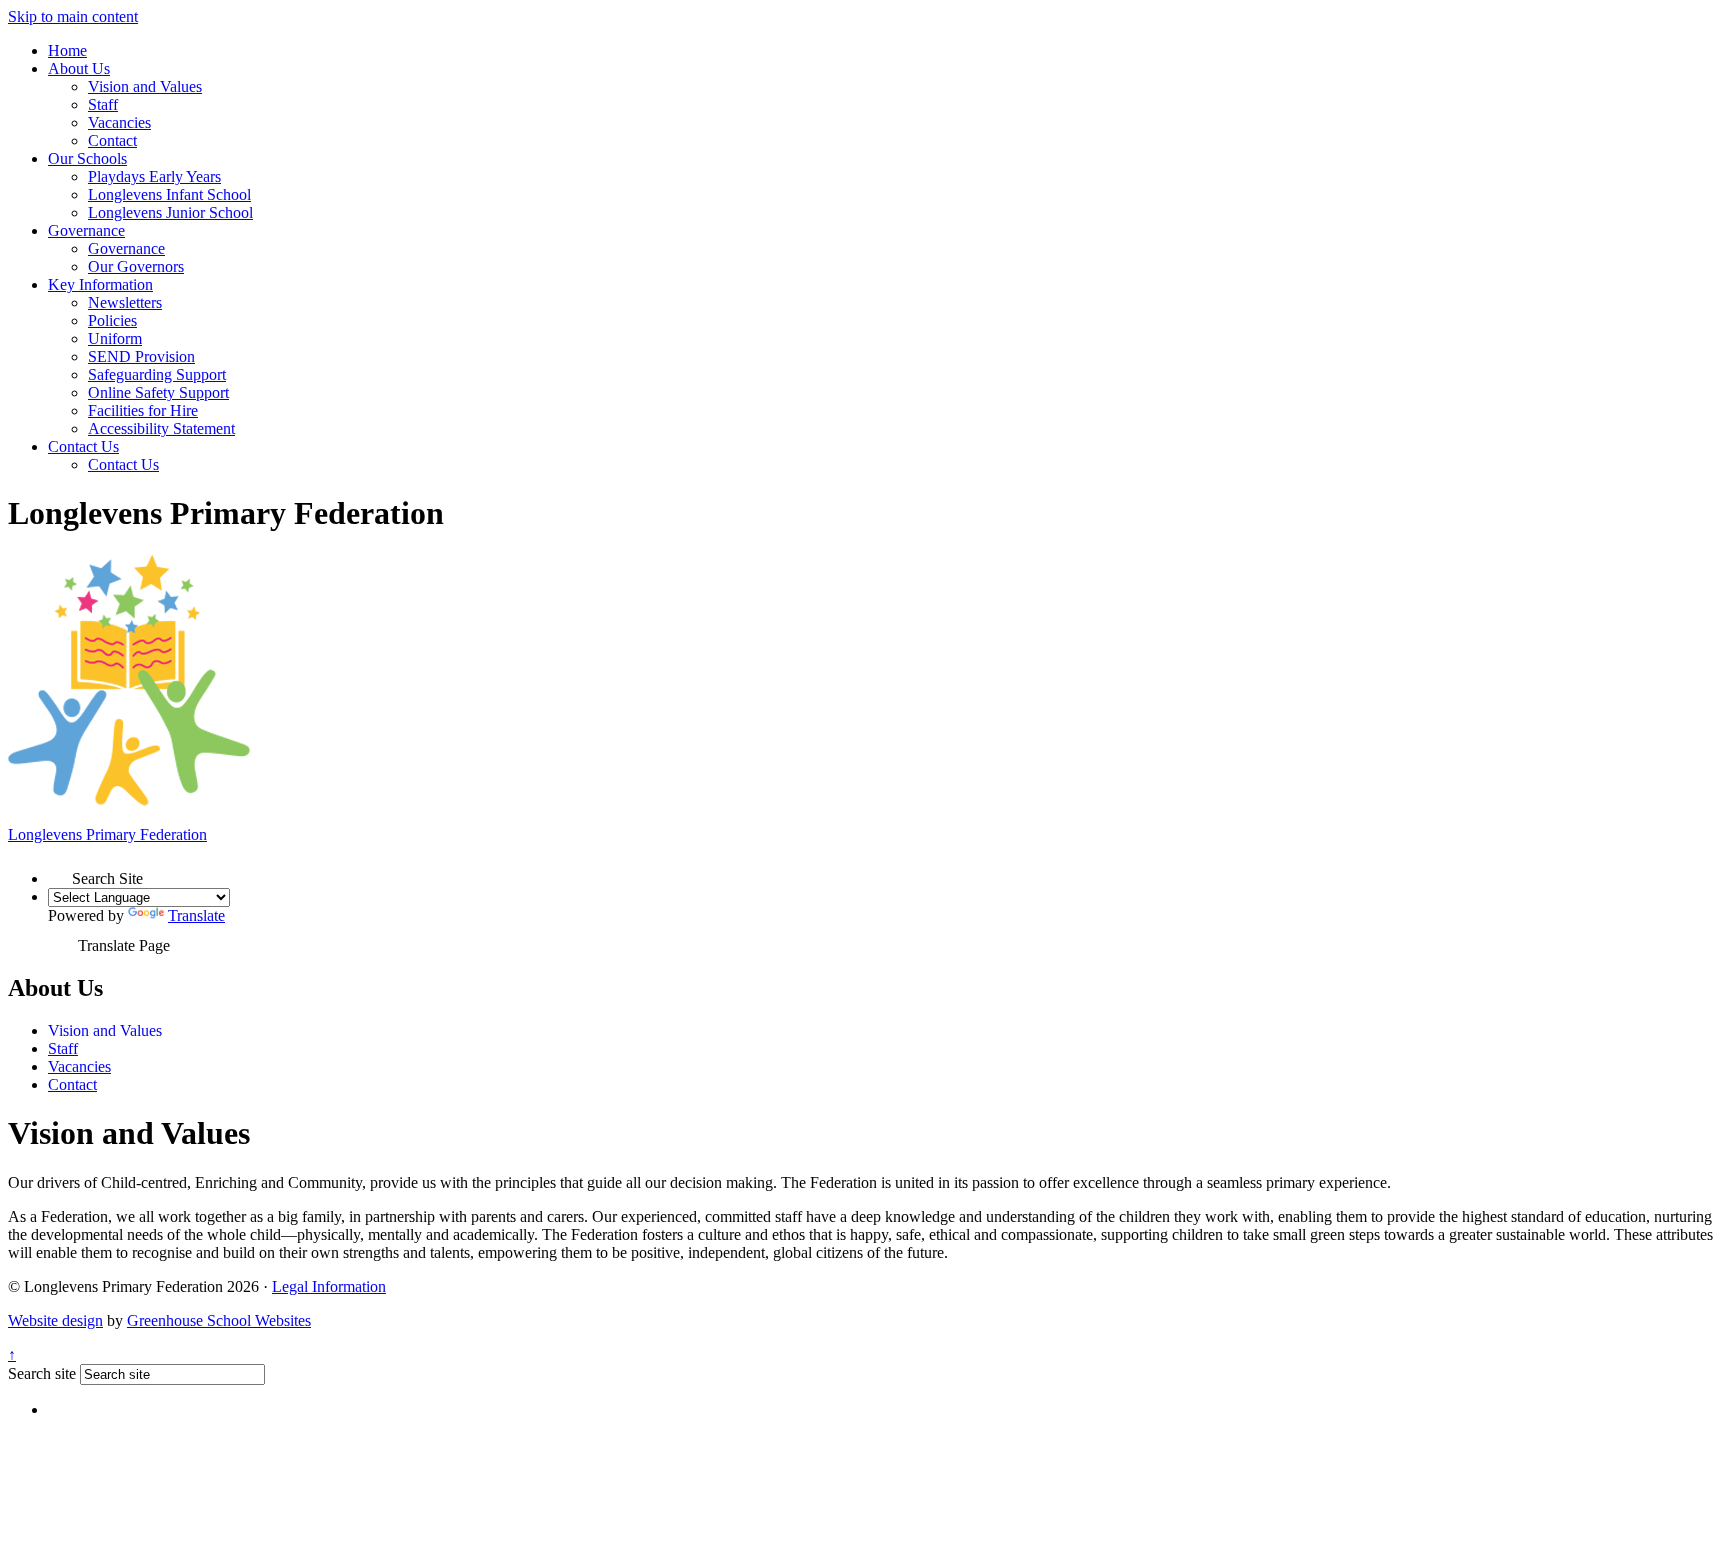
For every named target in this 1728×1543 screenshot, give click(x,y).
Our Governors (136, 266)
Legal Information (329, 1286)
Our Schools (87, 158)
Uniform (115, 338)
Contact (112, 140)
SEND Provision (141, 356)
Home (67, 50)
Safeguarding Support (157, 374)
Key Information (100, 284)
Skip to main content (73, 16)
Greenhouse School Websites (219, 1320)
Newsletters (125, 302)
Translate (196, 915)
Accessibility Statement (161, 428)
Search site (42, 1373)
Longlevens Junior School (170, 212)
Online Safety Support (158, 392)
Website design (55, 1320)
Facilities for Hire (143, 410)
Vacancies (119, 122)
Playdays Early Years (154, 176)
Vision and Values (145, 86)
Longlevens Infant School (169, 194)
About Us (79, 68)
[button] (60, 872)
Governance (86, 230)
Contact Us (83, 446)
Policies (112, 320)
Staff (103, 104)
